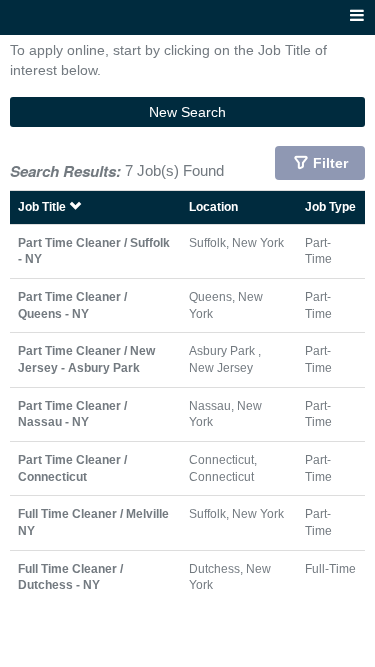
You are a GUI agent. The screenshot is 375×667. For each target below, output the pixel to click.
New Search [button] (187, 112)
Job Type (330, 206)
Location (213, 206)
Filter (330, 163)
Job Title (43, 206)
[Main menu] (357, 16)
